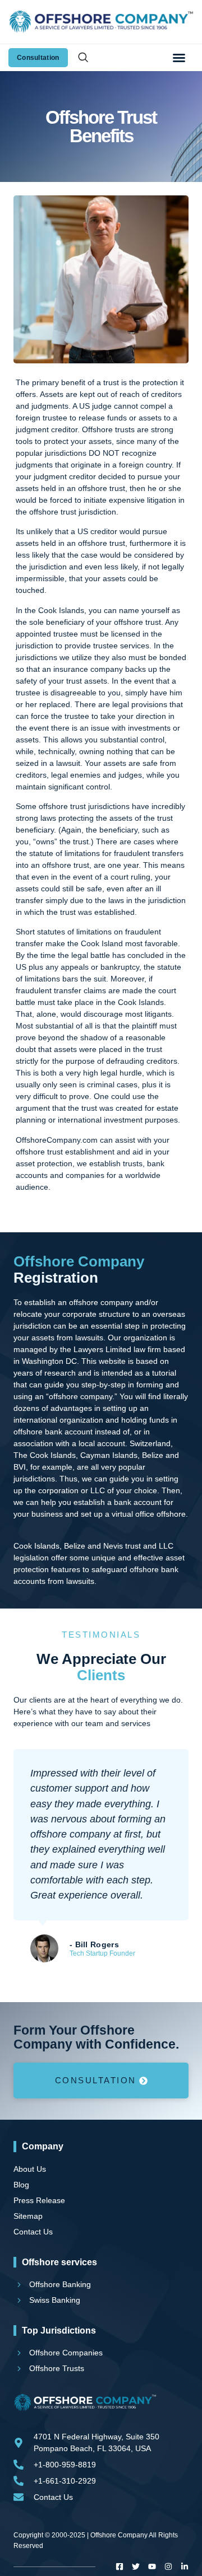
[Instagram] (168, 2566)
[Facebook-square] (120, 2566)
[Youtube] (152, 2566)
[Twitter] (136, 2566)
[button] (179, 58)
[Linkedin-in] (185, 2566)
